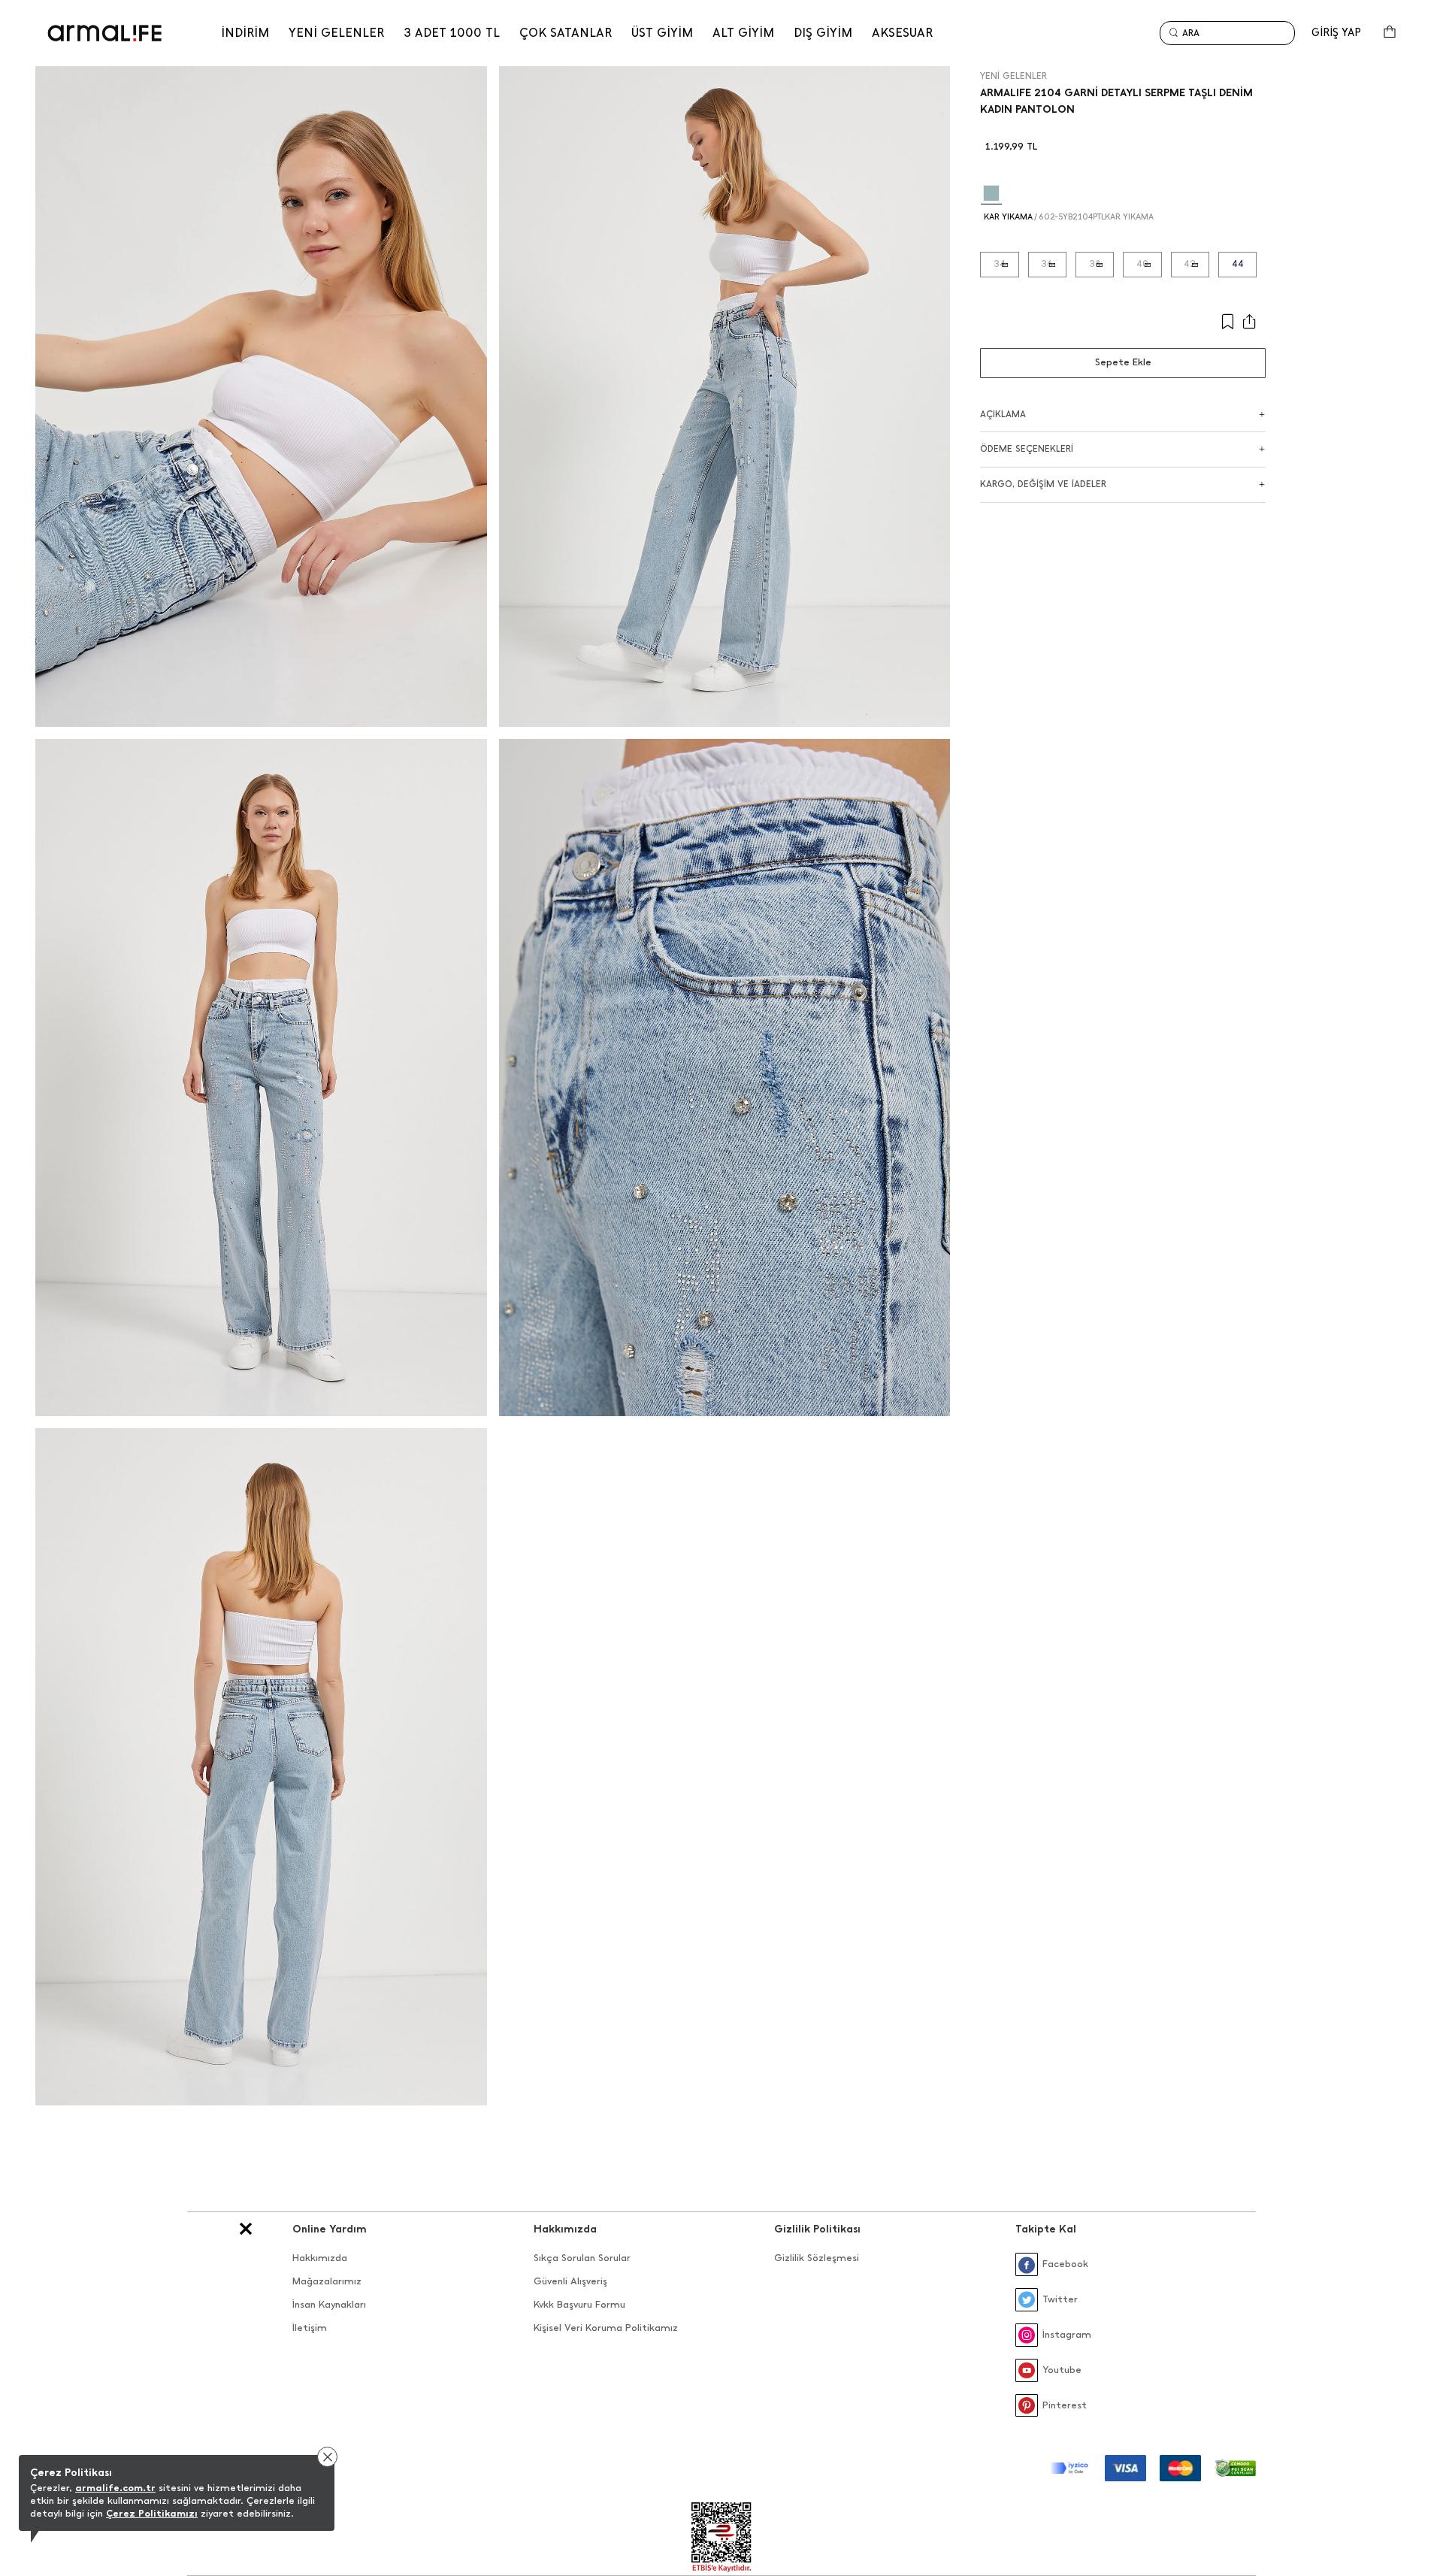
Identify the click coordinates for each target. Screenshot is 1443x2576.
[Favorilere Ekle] (1171, 322)
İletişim (310, 2328)
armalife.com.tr (115, 2488)
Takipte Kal (1046, 2229)
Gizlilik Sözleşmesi (817, 2258)
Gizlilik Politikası (817, 2229)
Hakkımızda (320, 2258)
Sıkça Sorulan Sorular (582, 2258)
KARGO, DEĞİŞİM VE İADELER (1043, 484)
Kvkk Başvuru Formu (579, 2304)
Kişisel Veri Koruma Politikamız (606, 2328)
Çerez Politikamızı (152, 2513)
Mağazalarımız (327, 2281)
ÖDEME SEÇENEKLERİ (1027, 449)
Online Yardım (330, 2229)
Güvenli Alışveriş (570, 2281)
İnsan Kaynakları (329, 2304)
